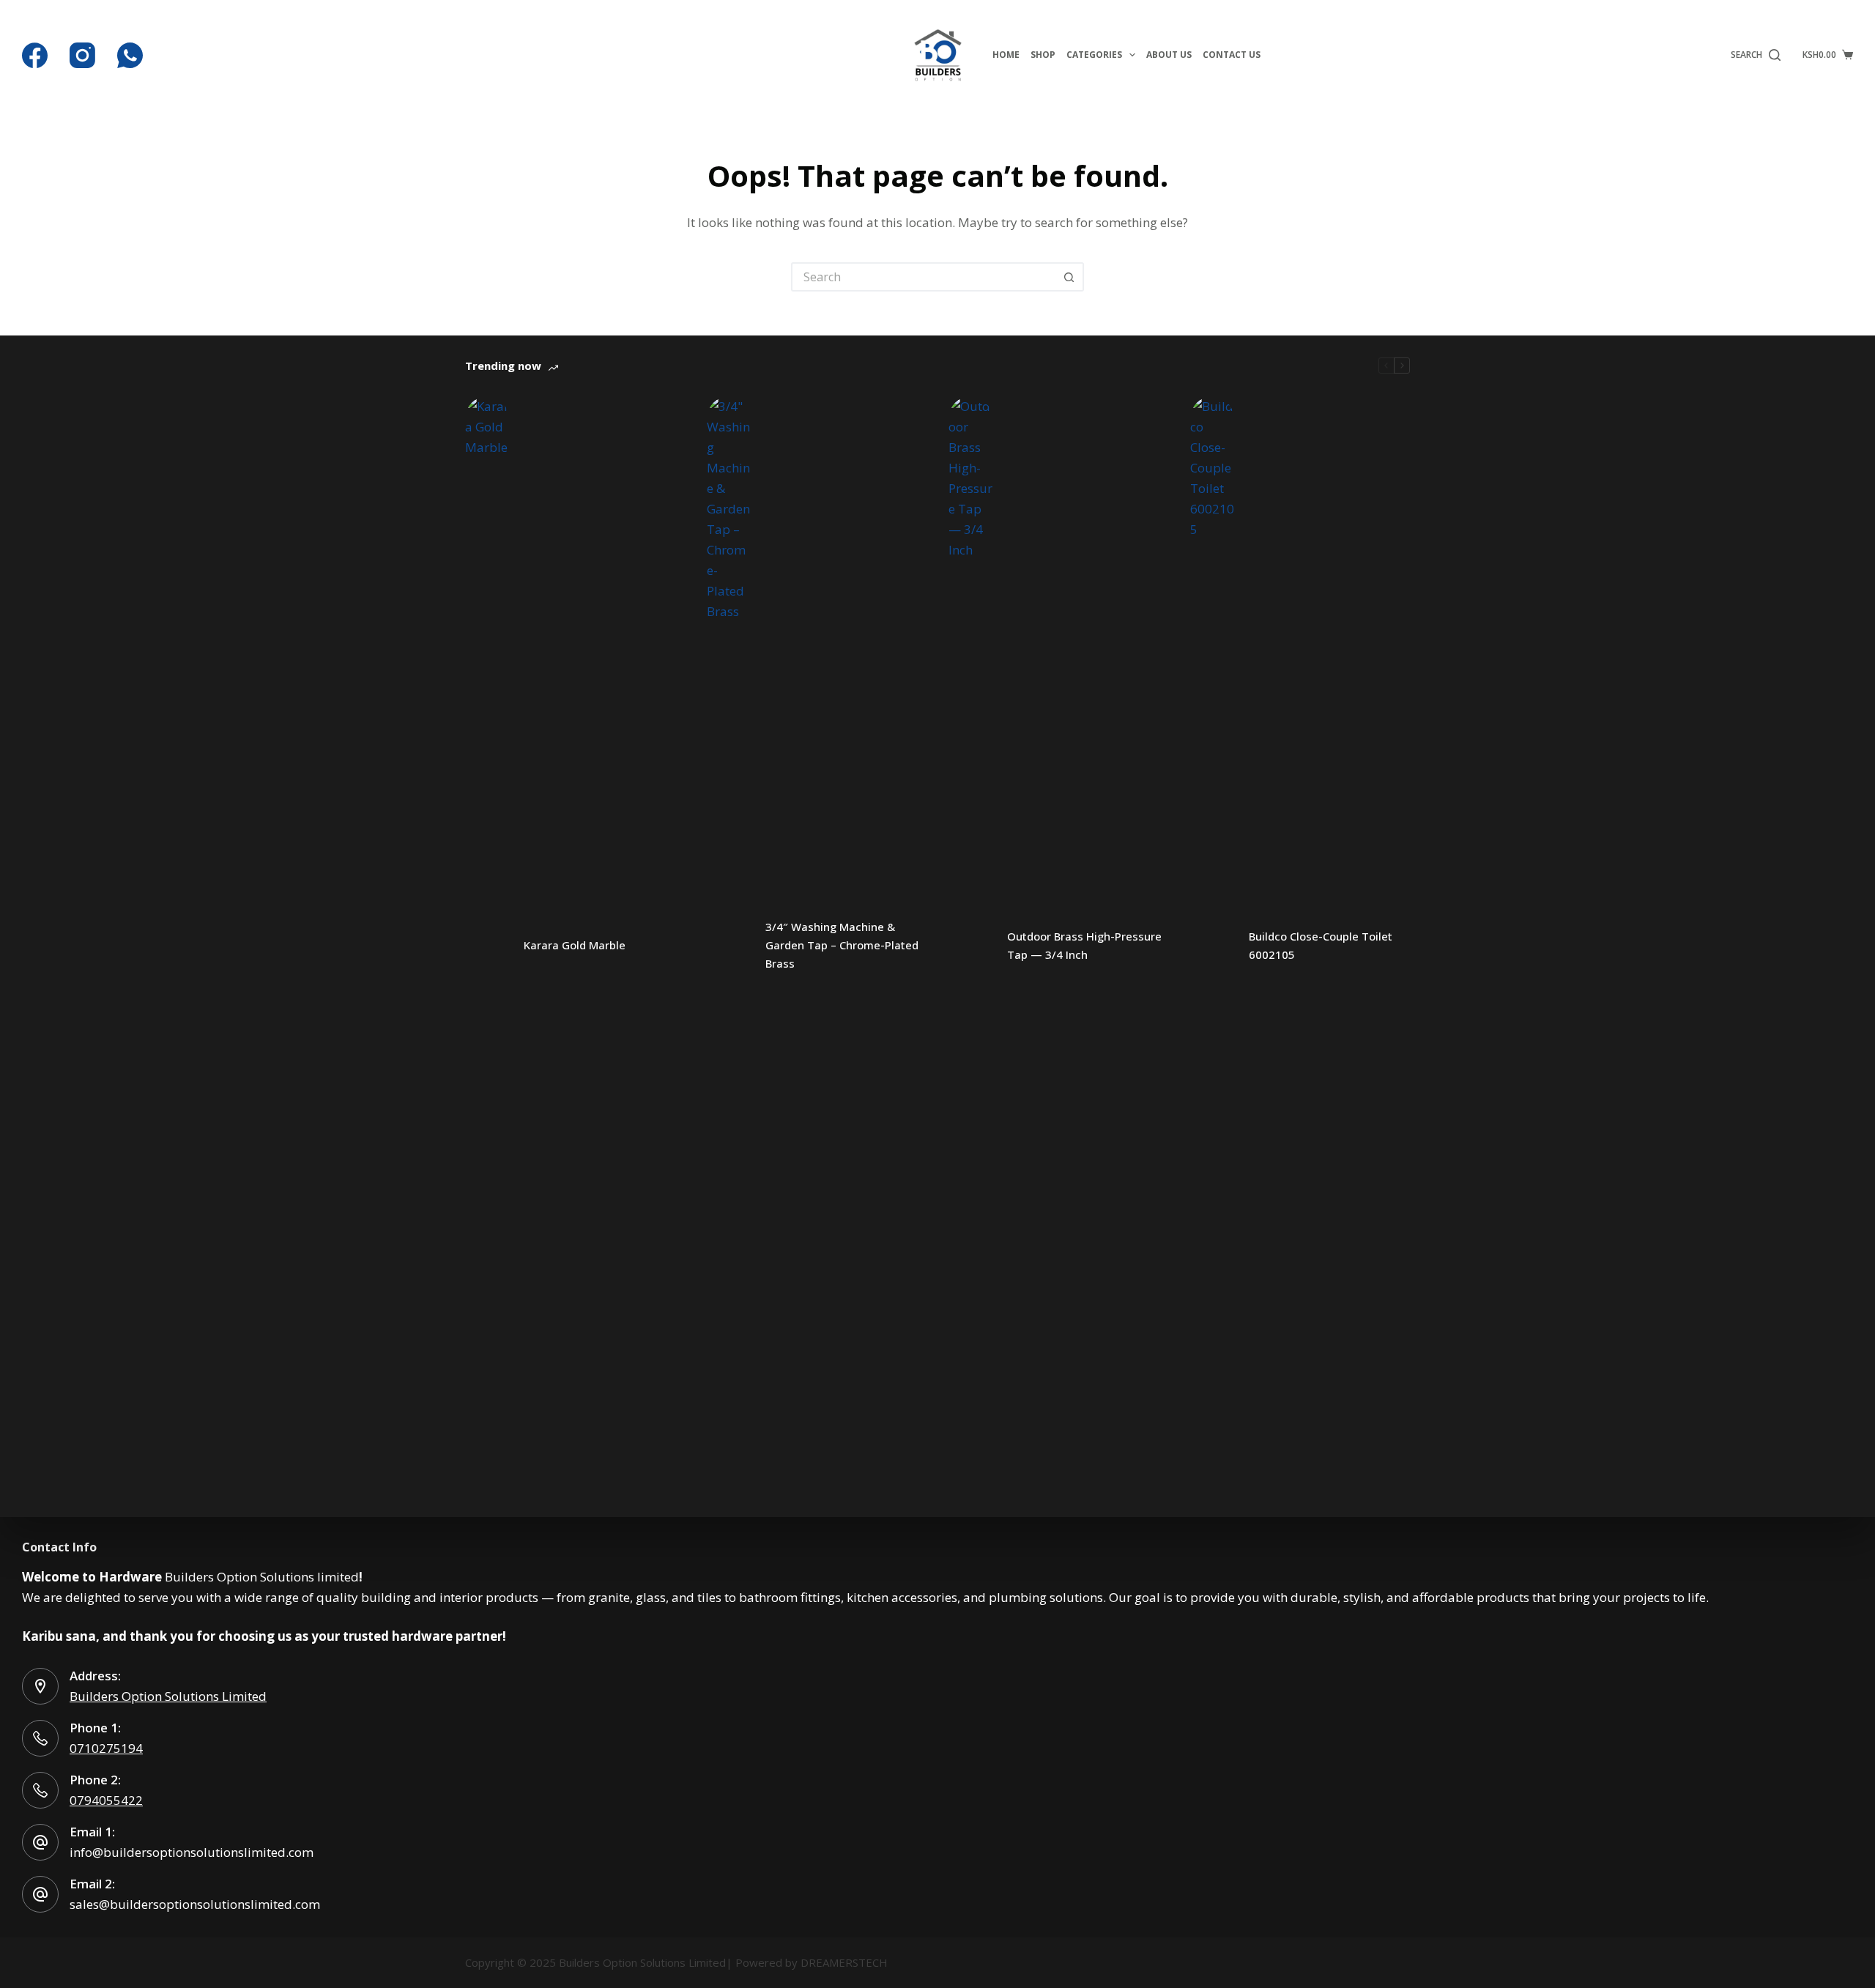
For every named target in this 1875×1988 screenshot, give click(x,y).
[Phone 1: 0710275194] (40, 1738)
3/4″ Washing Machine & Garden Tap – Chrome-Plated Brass (842, 945)
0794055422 (106, 1800)
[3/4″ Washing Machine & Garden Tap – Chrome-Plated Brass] (729, 946)
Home (1006, 55)
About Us (1169, 55)
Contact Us (1232, 55)
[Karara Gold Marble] (487, 946)
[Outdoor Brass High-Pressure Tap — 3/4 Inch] (970, 946)
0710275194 (106, 1748)
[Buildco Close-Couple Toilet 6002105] (1212, 946)
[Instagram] (82, 55)
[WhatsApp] (130, 55)
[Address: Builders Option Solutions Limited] (40, 1686)
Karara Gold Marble (575, 945)
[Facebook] (35, 55)
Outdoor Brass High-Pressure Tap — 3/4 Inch (1084, 945)
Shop (1043, 55)
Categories (1094, 55)
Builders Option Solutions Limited (168, 1696)
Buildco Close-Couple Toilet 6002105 (1321, 945)
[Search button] (1069, 277)
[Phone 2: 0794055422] (40, 1790)
